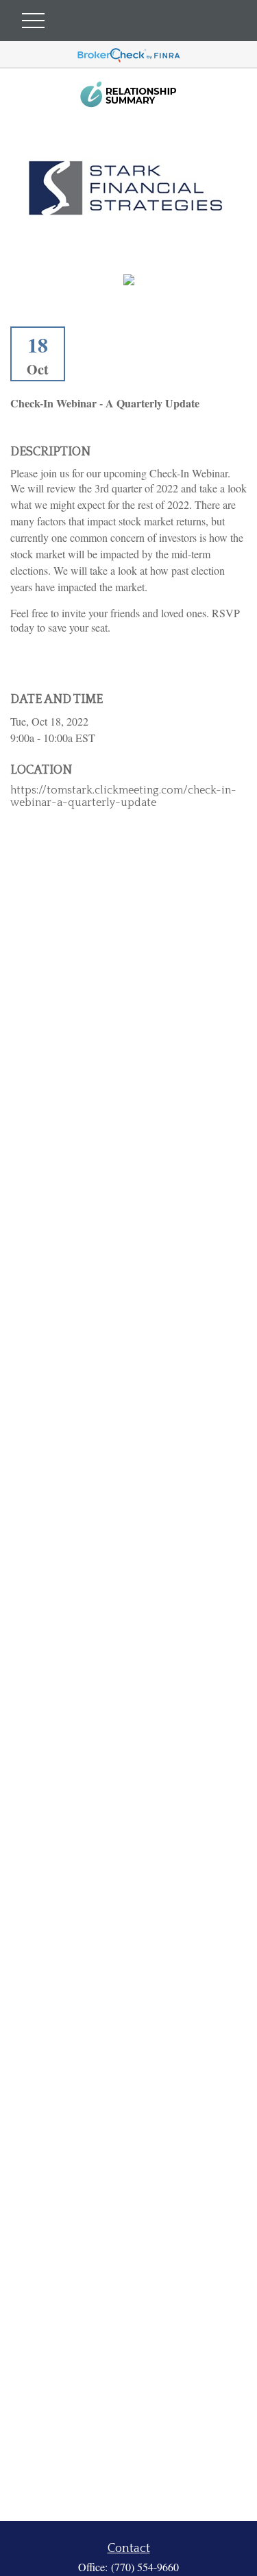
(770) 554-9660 (145, 2567)
